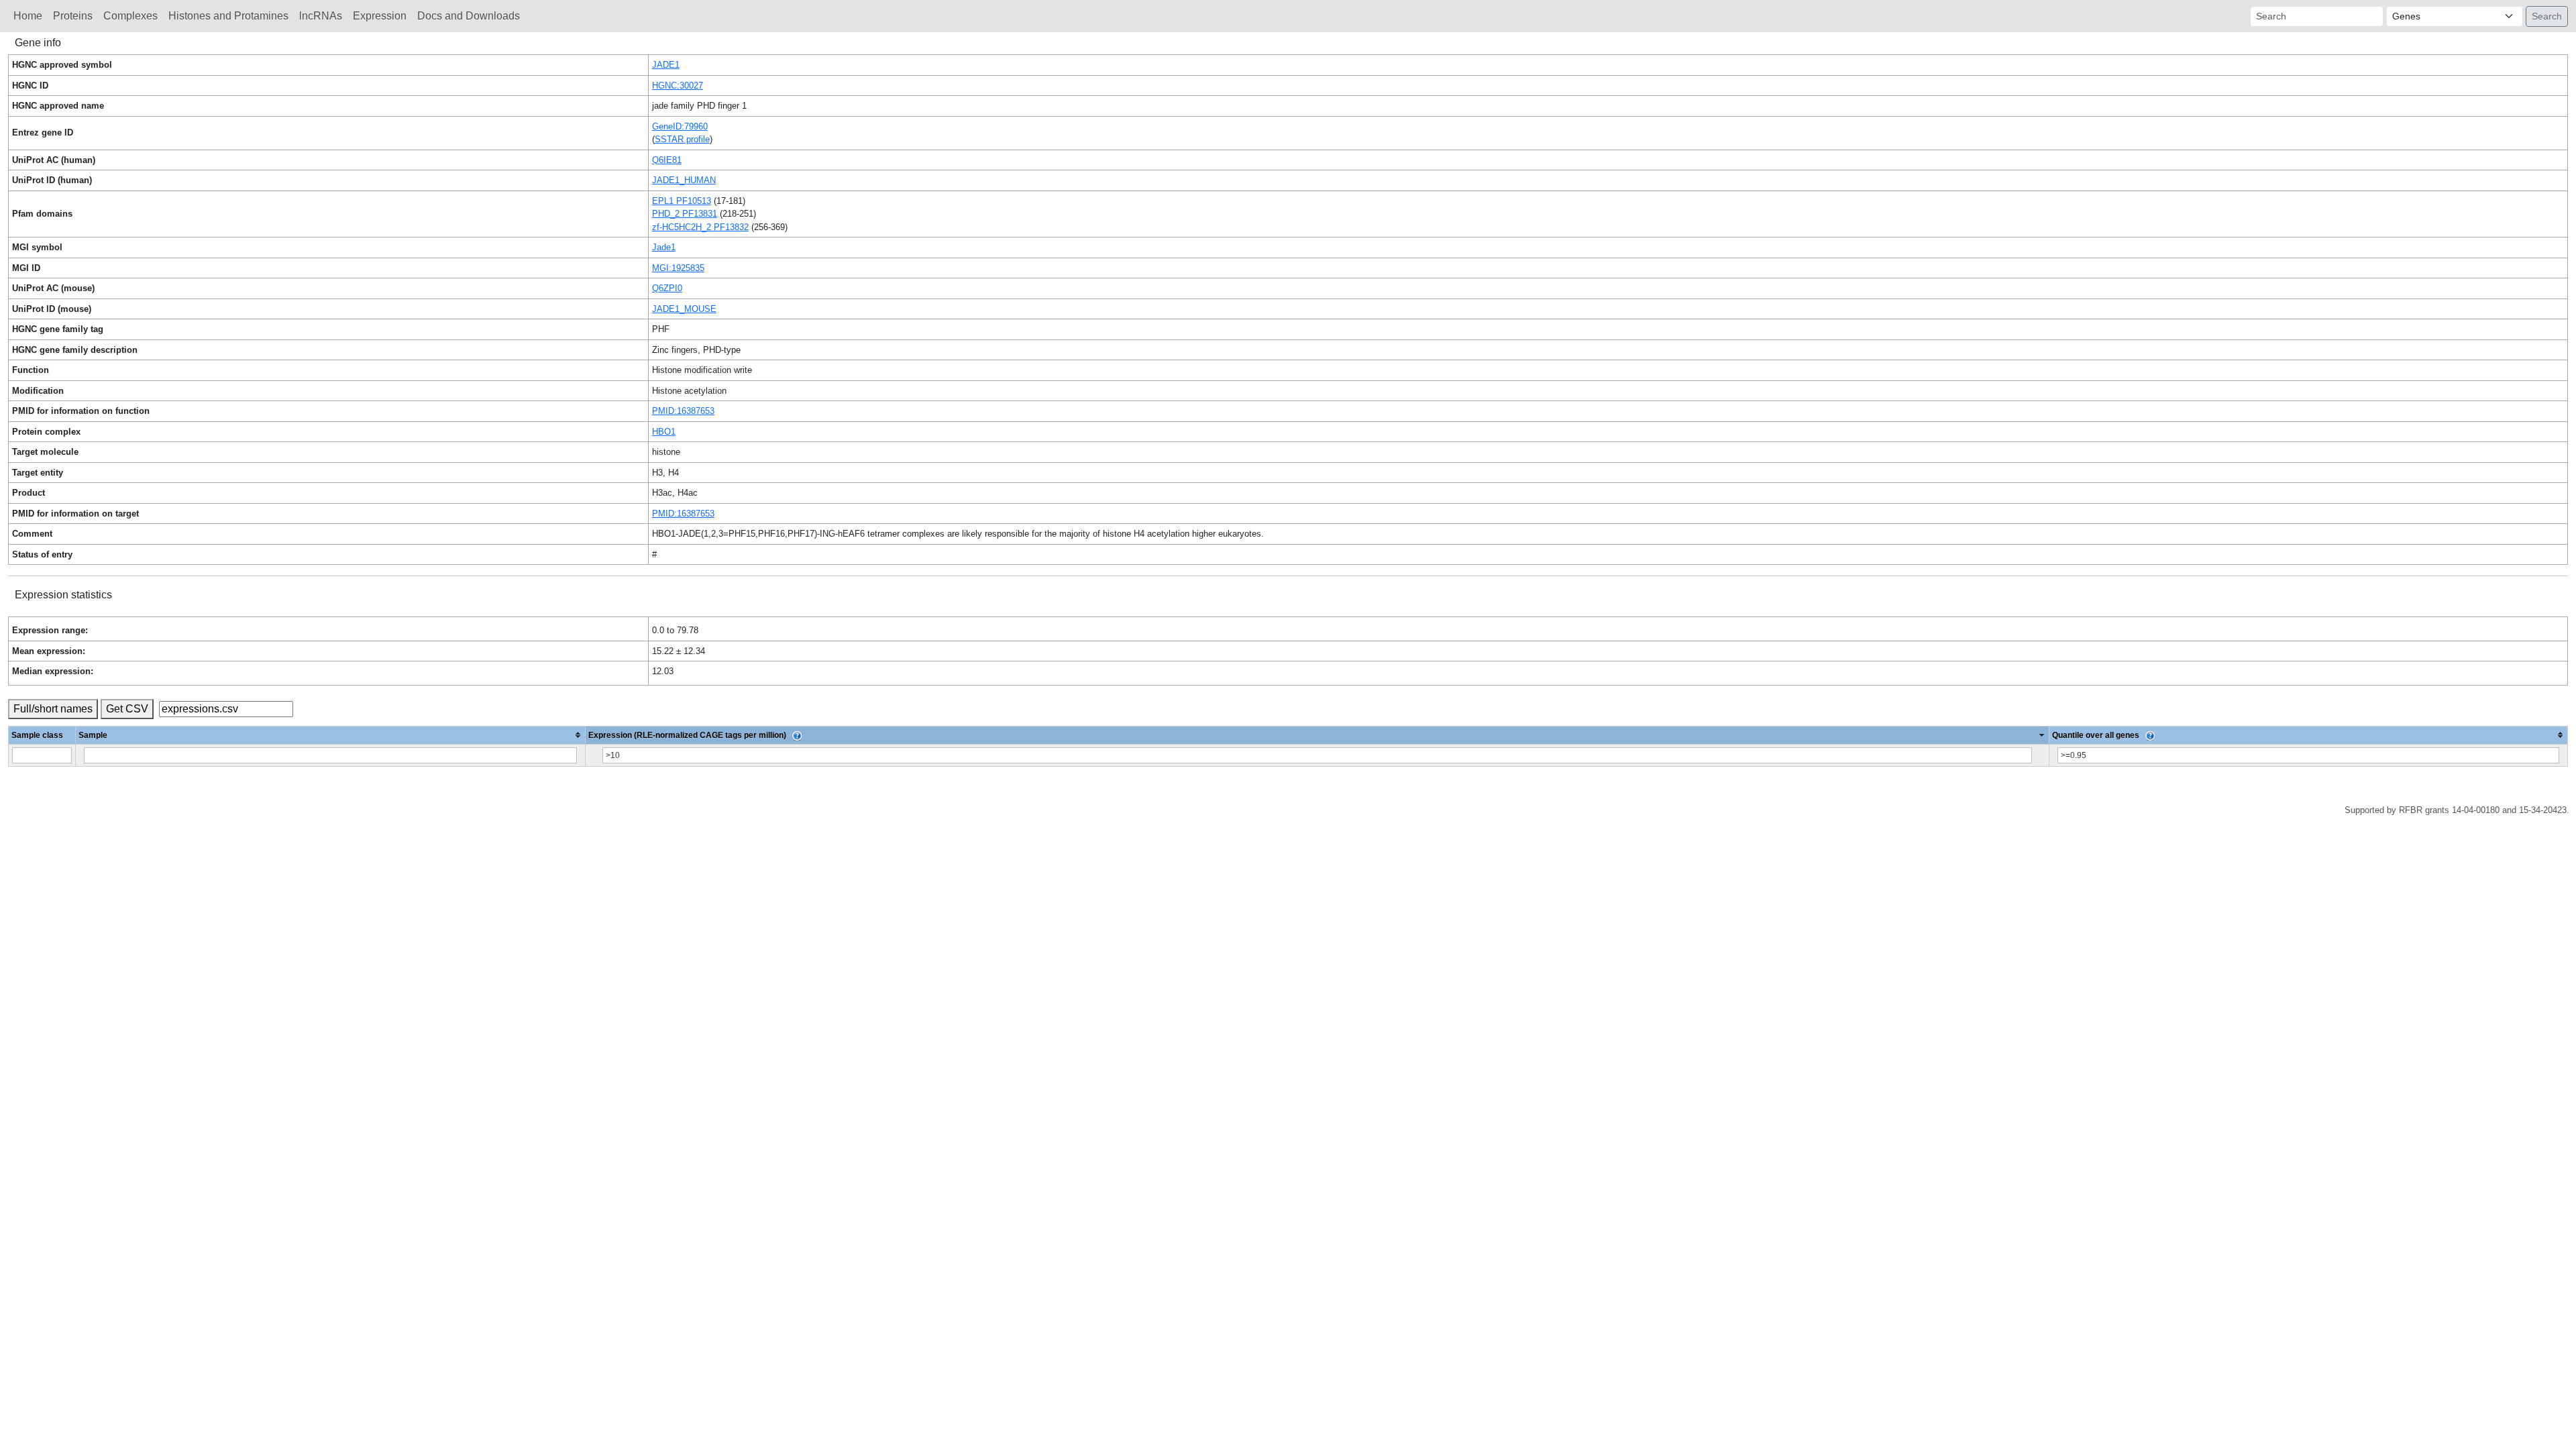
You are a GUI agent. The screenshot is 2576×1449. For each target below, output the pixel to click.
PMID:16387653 (683, 411)
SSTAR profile (682, 139)
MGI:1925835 (678, 268)
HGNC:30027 (678, 86)
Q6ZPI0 (667, 288)
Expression (380, 16)
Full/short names (53, 709)
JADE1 (666, 65)
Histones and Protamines (228, 16)
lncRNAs (321, 16)
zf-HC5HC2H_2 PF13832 (700, 227)
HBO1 (664, 432)
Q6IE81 (667, 160)
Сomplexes (130, 16)
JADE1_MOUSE (684, 309)
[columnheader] (331, 735)
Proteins (73, 16)
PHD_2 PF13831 (685, 214)
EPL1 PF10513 (682, 201)
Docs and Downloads (469, 16)
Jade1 (664, 247)
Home (28, 16)
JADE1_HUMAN (684, 180)
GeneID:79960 (680, 126)
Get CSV (127, 709)
